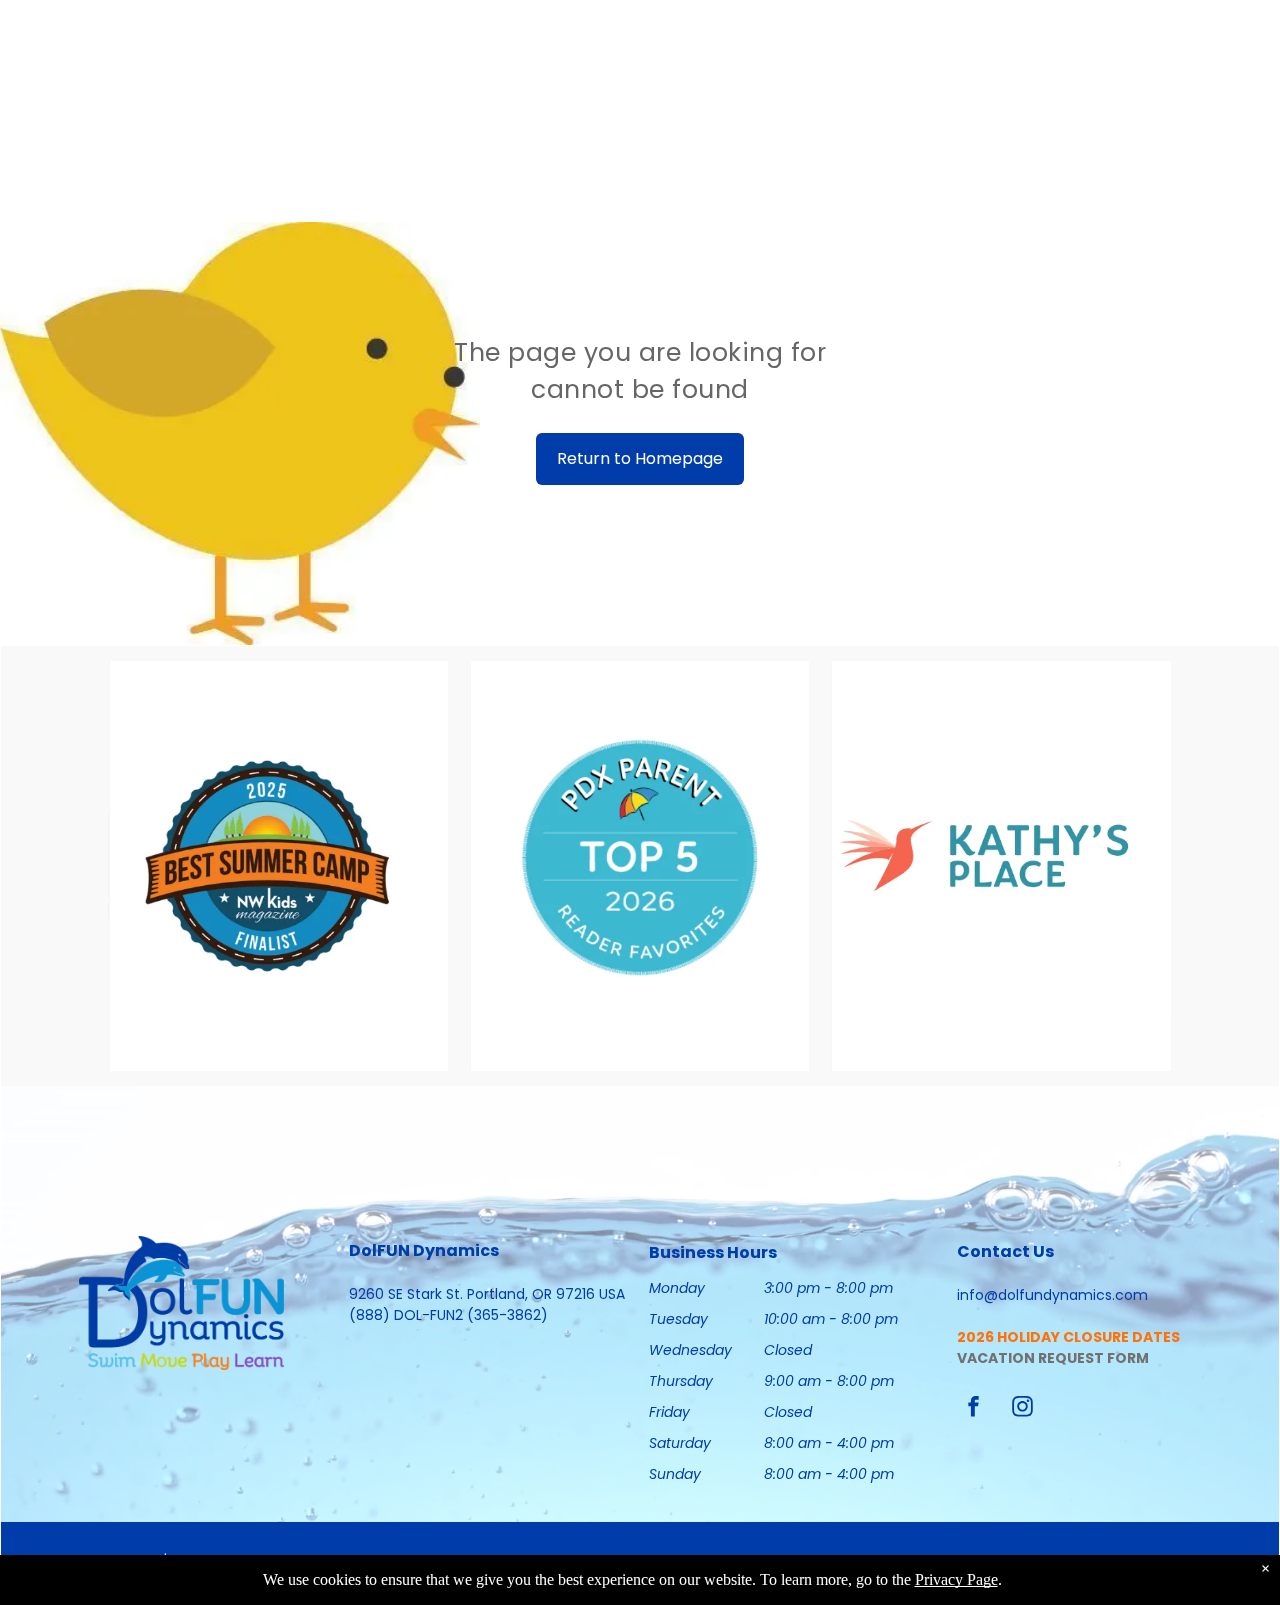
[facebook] (973, 1409)
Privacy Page (956, 1579)
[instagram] (1022, 1409)
